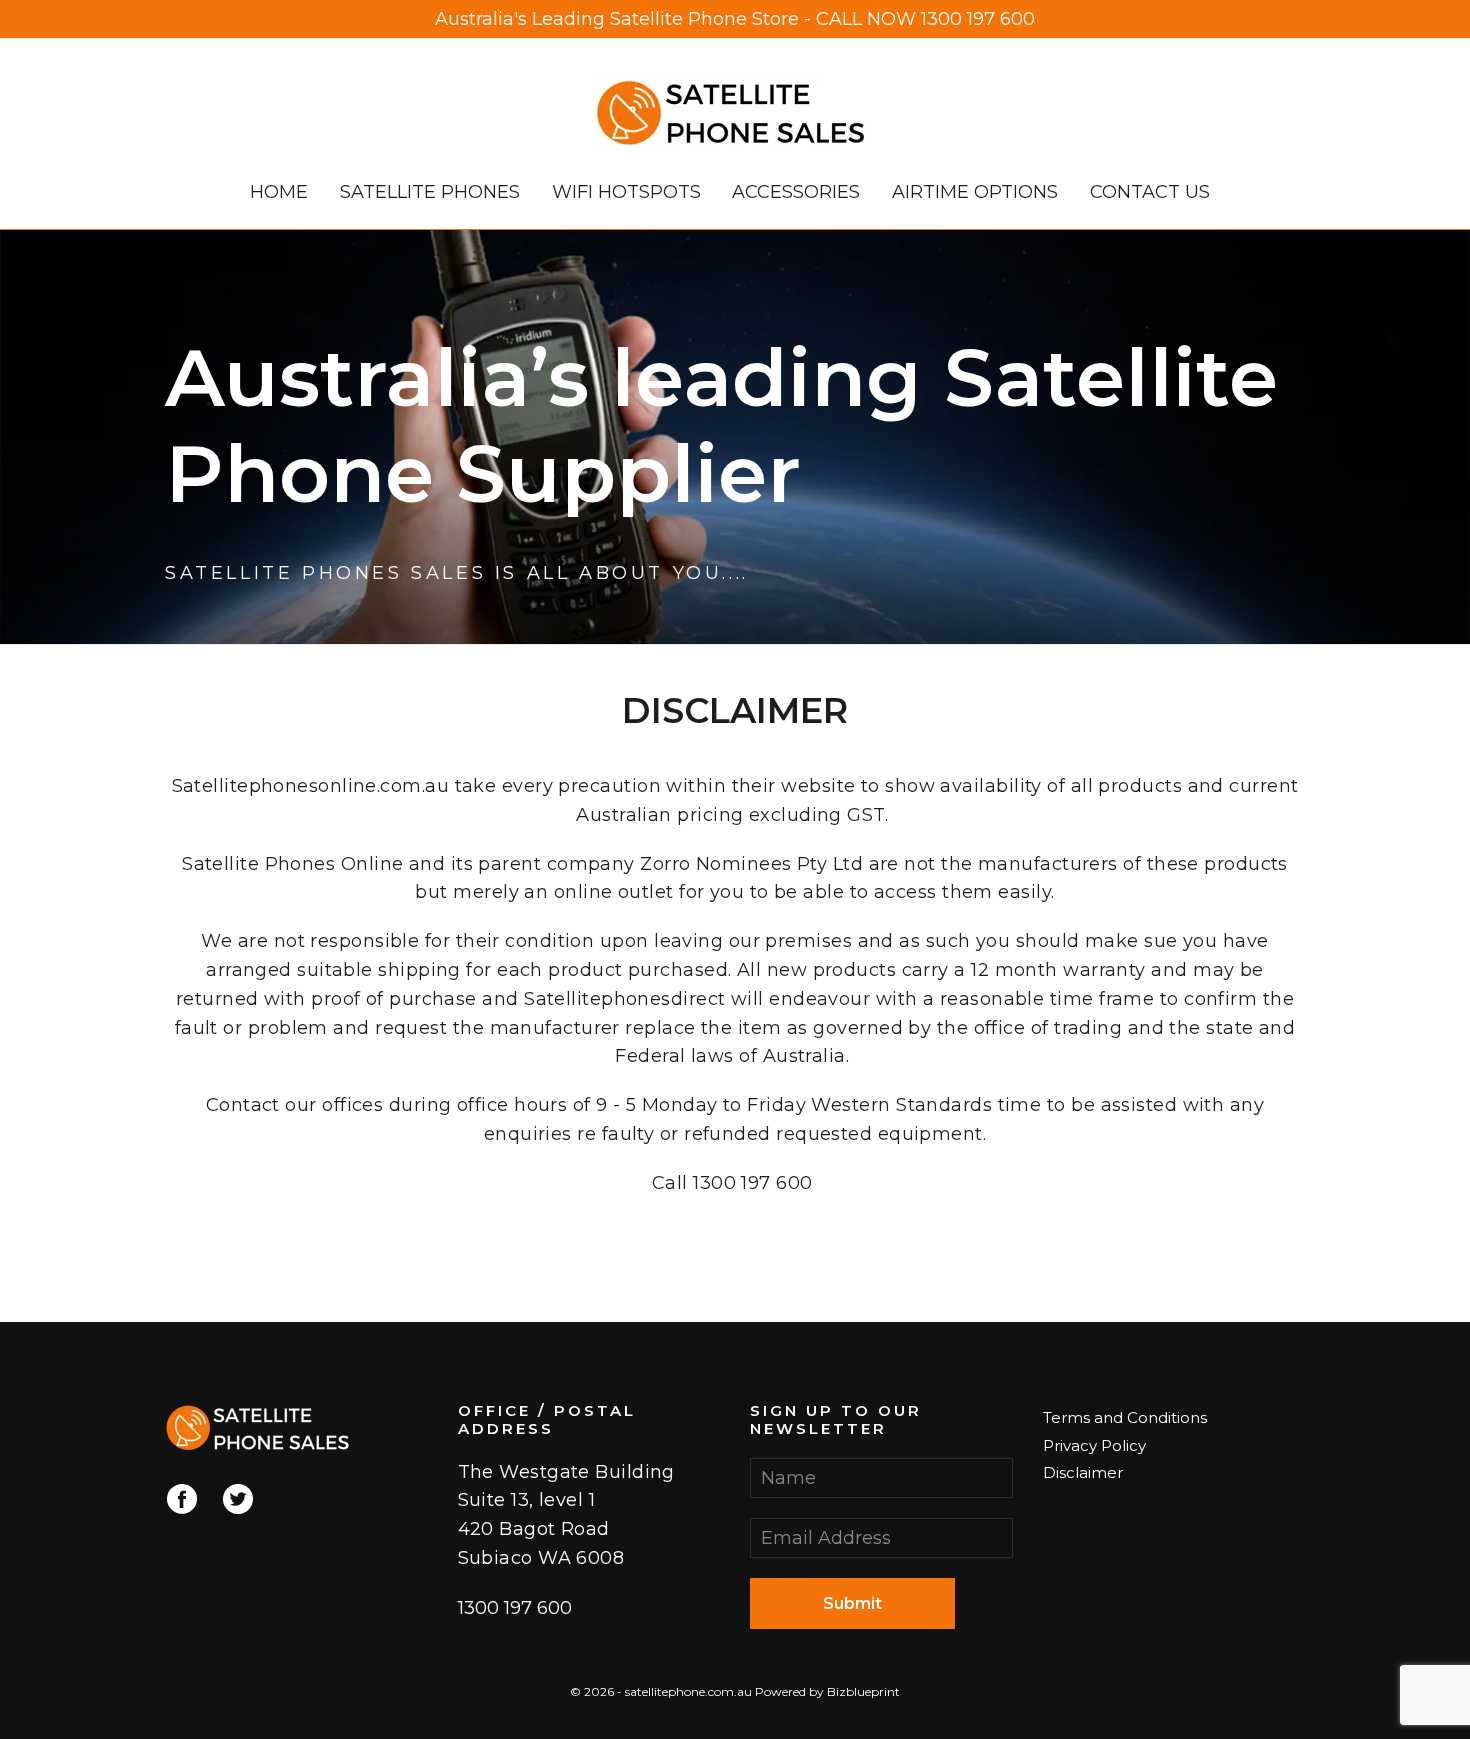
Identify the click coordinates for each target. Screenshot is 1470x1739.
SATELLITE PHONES (430, 192)
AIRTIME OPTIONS (975, 192)
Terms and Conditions (1125, 1417)
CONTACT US (1150, 192)
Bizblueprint (863, 1691)
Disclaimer (1083, 1472)
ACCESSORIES (796, 192)
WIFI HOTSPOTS (626, 192)
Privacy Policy (1094, 1445)
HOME (279, 192)
